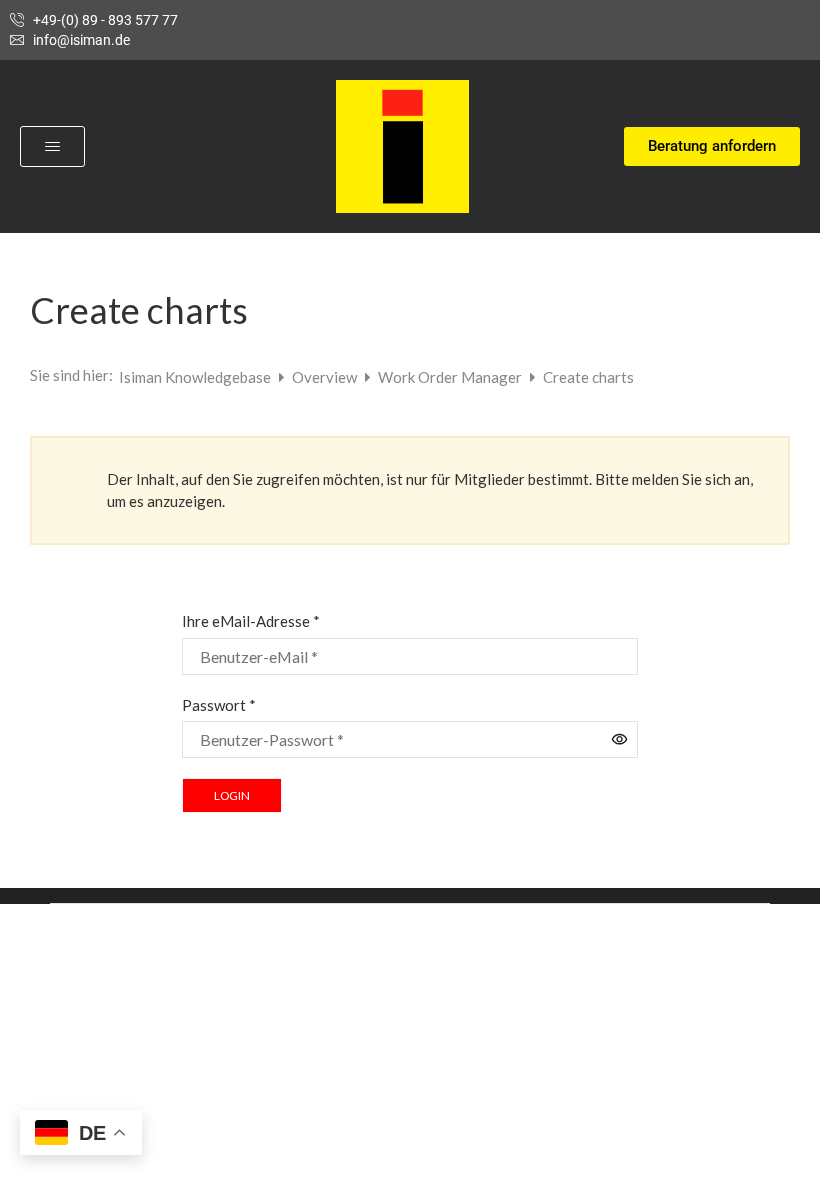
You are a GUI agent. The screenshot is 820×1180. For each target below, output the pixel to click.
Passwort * (219, 705)
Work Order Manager (451, 377)
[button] (52, 146)
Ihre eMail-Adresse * (251, 621)
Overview (326, 377)
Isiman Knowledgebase (196, 377)
